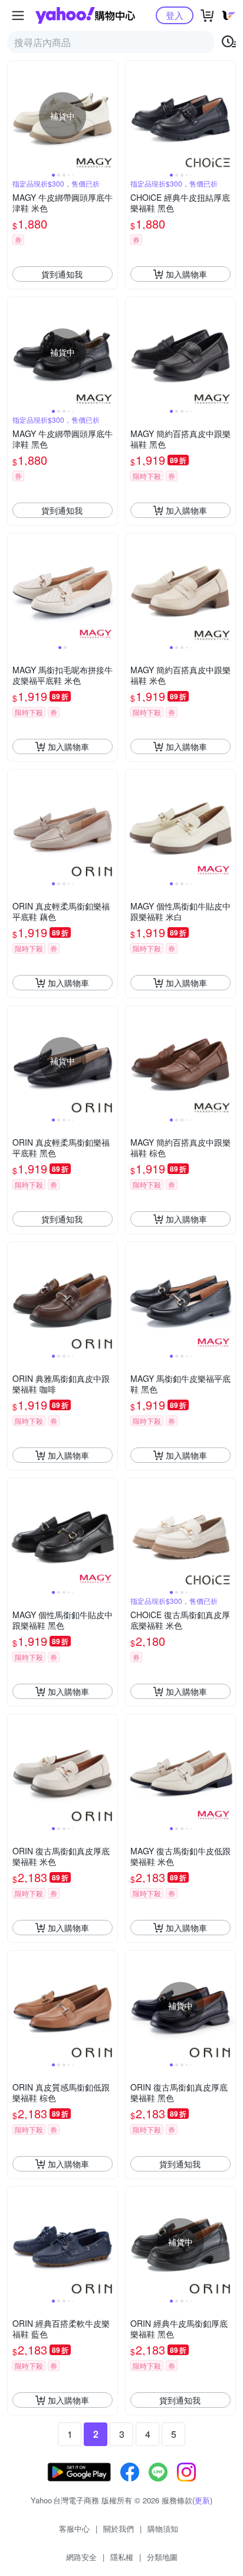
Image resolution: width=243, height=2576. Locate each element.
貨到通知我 (62, 274)
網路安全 (81, 2557)
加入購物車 (186, 274)
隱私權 (122, 2557)
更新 (202, 2500)
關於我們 (119, 2528)
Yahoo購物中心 (85, 15)
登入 (175, 15)
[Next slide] (110, 116)
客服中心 (74, 2528)
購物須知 (163, 2528)
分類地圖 (162, 2557)
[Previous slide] (15, 116)
